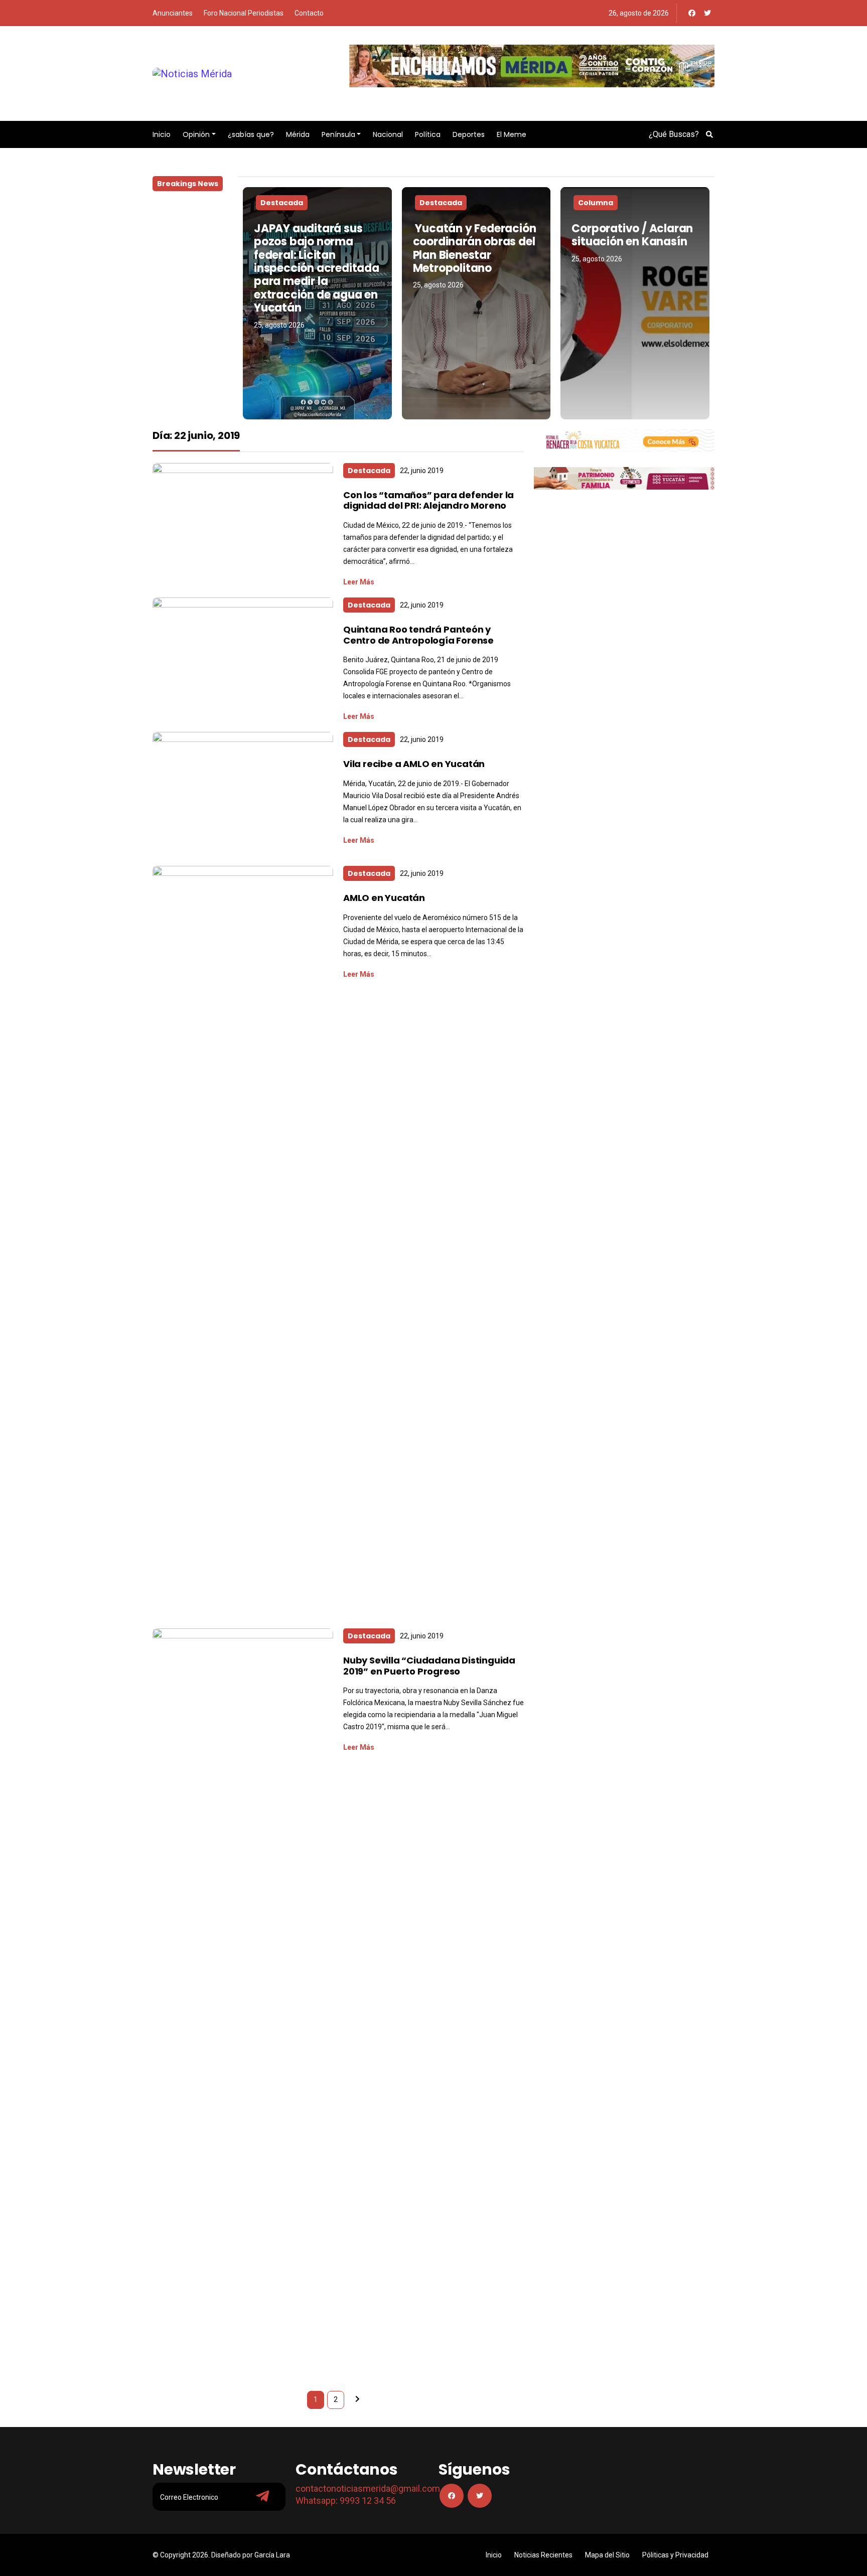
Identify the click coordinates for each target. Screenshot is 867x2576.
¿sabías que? (251, 134)
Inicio (162, 134)
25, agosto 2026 (279, 325)
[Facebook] (692, 13)
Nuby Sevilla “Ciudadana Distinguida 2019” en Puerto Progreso (429, 1666)
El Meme (512, 134)
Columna (596, 203)
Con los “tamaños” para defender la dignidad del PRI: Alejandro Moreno (428, 500)
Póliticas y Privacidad (675, 2555)
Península (338, 134)
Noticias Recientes (543, 2555)
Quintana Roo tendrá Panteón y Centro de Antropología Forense (418, 635)
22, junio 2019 (422, 471)
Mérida (298, 134)
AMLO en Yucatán (384, 898)
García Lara (272, 2555)
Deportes (469, 134)
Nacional (388, 134)
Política (428, 134)
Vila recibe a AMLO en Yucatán (414, 764)
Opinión (196, 134)
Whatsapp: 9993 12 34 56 (346, 2501)
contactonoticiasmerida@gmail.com (368, 2488)
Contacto (309, 13)
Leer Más (359, 582)
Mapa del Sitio (607, 2555)
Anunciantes (173, 13)
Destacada (282, 203)
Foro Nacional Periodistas (244, 13)
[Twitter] (707, 13)
